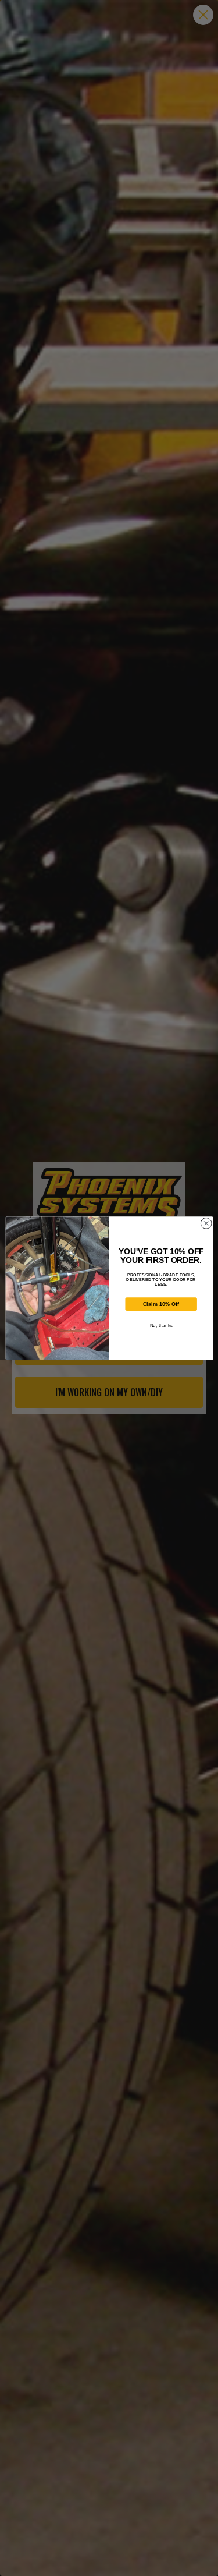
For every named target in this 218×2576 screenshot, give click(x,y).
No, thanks (161, 1325)
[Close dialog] (206, 1223)
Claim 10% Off (161, 1304)
